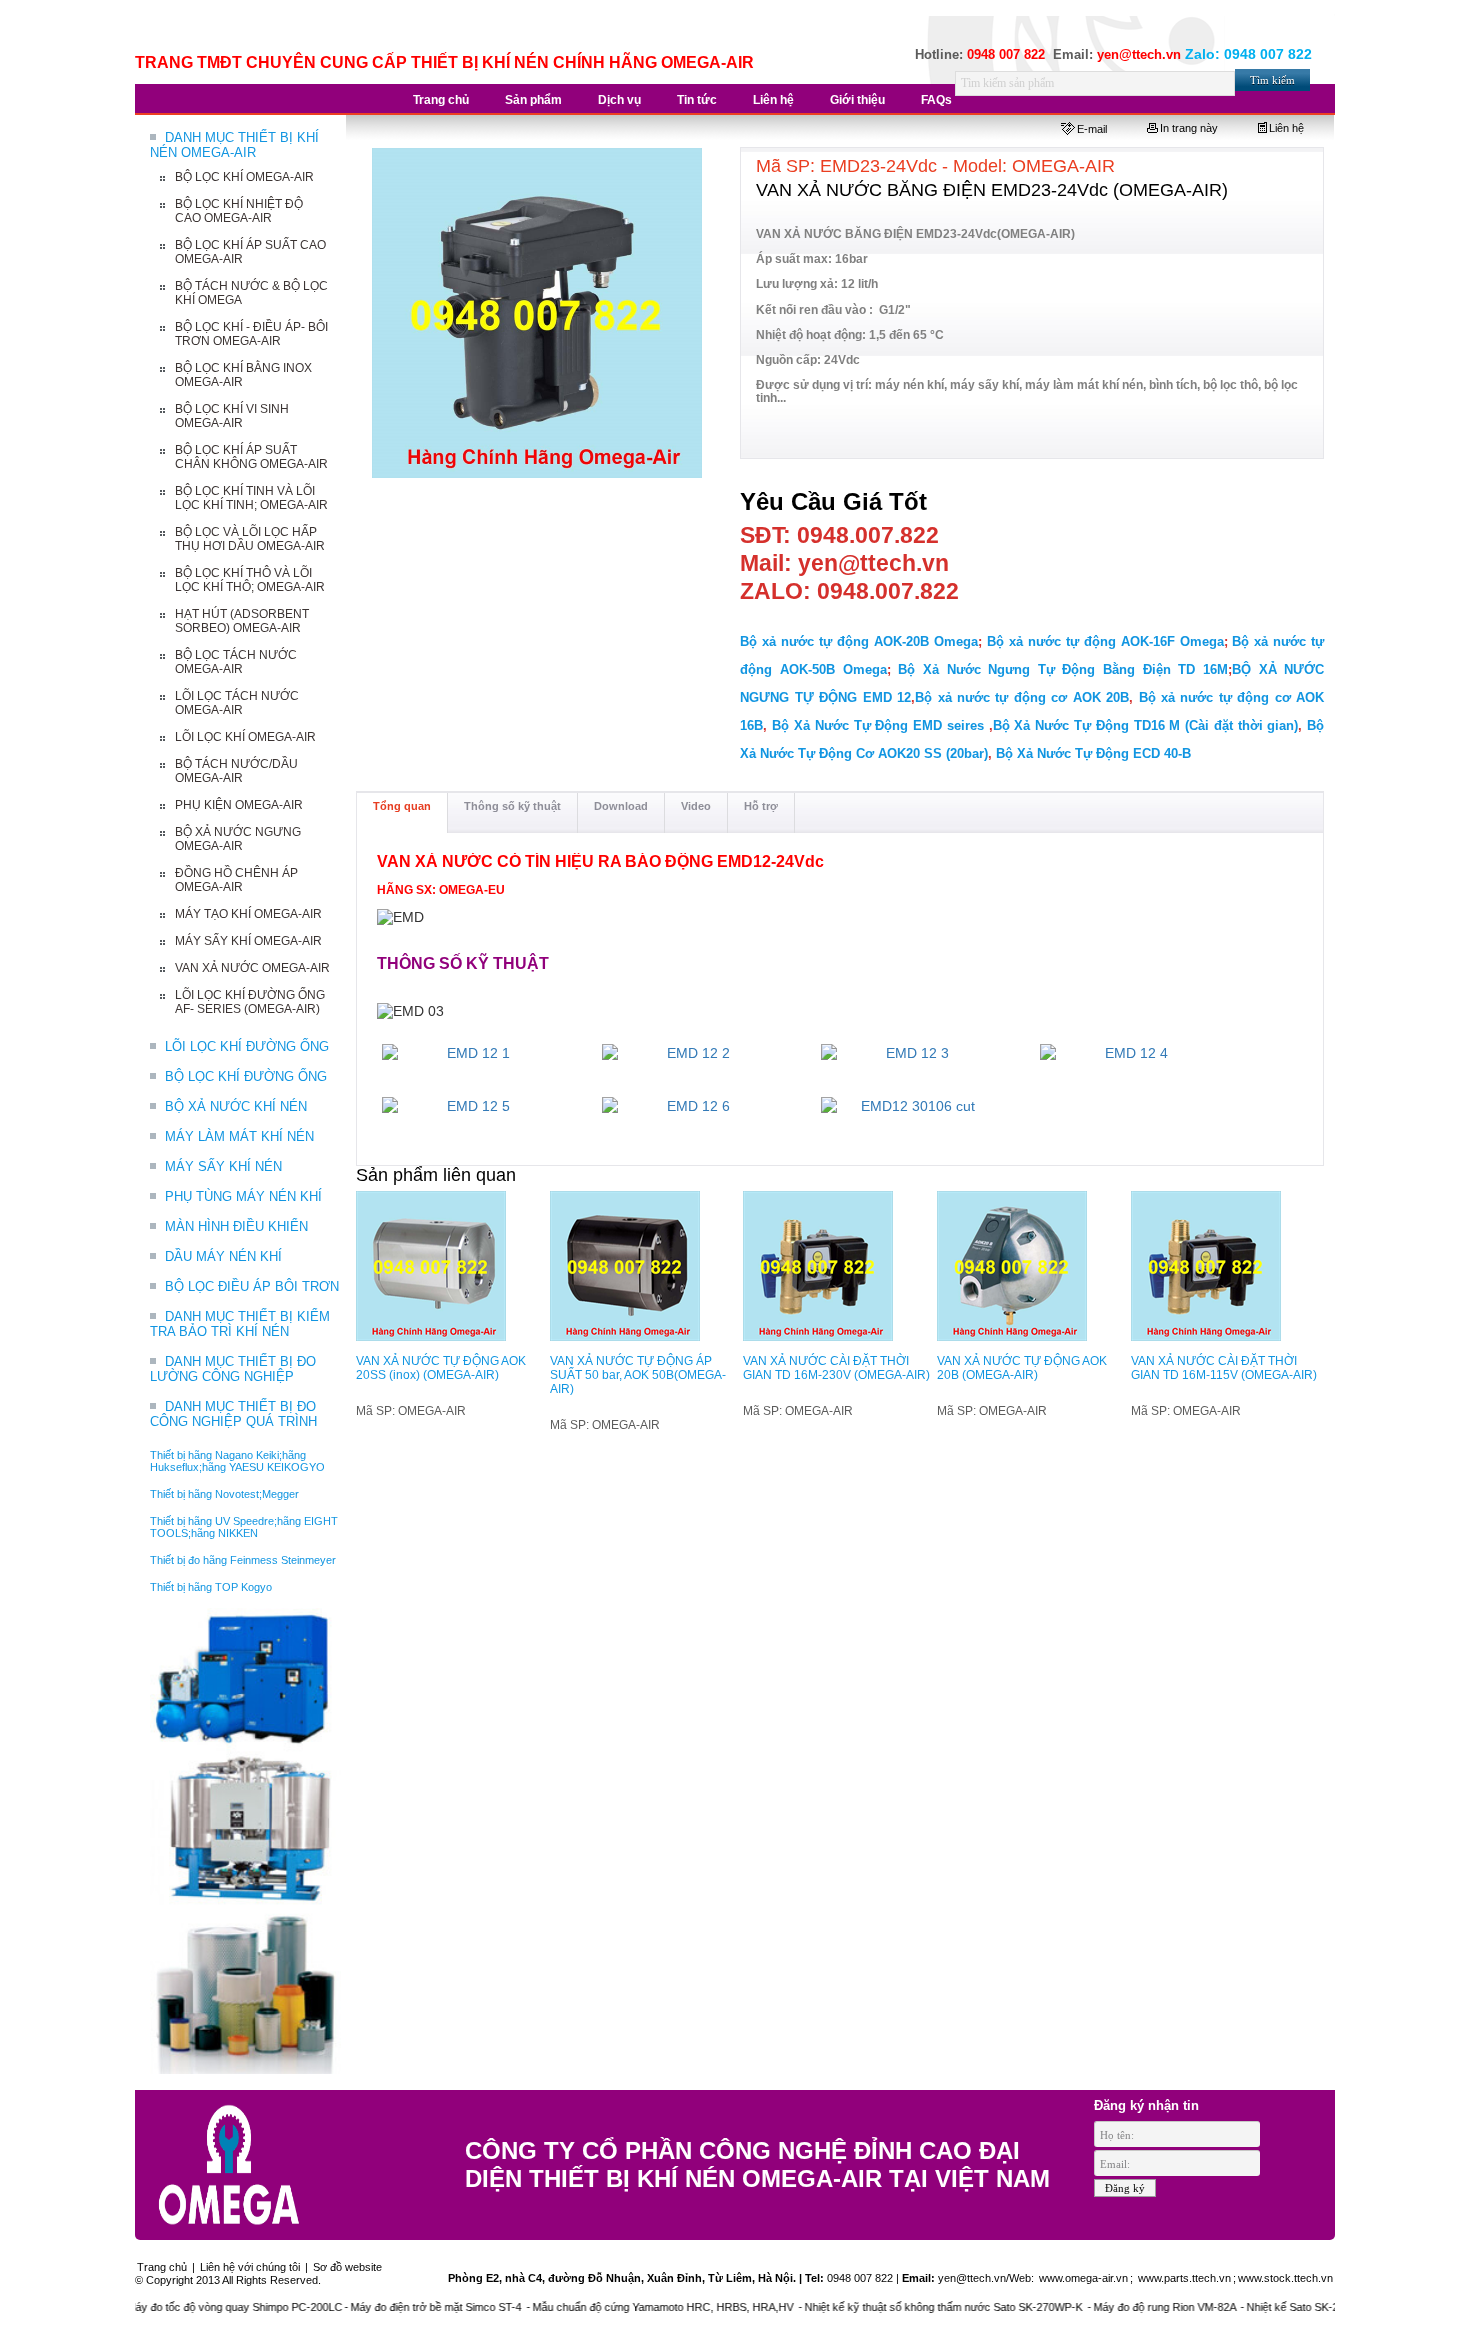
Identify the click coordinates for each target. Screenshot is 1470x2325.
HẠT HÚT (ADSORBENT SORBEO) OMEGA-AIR (242, 621)
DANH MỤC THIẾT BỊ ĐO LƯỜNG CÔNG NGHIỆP (233, 1369)
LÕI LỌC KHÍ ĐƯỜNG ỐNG (247, 1046)
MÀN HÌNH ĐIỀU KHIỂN (236, 1226)
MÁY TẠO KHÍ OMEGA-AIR (248, 914)
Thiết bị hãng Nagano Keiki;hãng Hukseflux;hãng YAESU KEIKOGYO (237, 1461)
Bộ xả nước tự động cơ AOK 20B (1022, 697)
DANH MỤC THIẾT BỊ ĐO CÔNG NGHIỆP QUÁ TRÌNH (233, 1414)
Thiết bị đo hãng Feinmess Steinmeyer (243, 1560)
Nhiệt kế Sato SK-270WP (1265, 2307)
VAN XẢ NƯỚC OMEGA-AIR (252, 968)
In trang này (1189, 128)
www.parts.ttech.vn (1184, 2278)
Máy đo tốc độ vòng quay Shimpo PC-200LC (193, 2307)
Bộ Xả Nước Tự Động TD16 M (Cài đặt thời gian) (1146, 725)
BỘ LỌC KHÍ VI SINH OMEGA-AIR (232, 416)
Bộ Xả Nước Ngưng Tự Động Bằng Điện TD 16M (1063, 669)
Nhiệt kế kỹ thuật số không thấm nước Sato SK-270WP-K (903, 2307)
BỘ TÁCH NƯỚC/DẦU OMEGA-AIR (236, 771)
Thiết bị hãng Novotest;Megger (224, 1494)
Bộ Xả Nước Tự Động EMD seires (878, 725)
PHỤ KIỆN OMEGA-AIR (239, 805)
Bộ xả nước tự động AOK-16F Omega (1105, 641)
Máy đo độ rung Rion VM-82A (1124, 2307)
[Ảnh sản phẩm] (538, 314)
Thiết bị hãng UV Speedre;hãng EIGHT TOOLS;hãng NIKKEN (244, 1527)
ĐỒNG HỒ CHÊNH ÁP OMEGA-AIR (236, 880)
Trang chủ (162, 2267)
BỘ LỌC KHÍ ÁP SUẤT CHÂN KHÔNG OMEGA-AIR (251, 457)
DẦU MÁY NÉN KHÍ (223, 1256)
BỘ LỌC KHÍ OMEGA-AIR (244, 177)
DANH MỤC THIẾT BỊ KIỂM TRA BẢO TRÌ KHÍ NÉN (240, 1324)
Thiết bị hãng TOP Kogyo (211, 1587)
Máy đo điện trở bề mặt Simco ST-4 (396, 2307)
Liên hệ (1286, 128)
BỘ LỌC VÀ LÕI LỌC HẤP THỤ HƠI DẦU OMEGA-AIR (250, 539)
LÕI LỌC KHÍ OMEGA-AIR (245, 737)
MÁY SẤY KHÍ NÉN (223, 1166)
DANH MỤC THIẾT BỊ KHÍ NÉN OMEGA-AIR (234, 145)
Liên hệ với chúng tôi (250, 2267)
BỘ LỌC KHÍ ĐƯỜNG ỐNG (246, 1076)
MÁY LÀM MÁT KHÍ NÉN (239, 1136)
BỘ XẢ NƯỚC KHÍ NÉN (236, 1106)
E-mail (1092, 129)
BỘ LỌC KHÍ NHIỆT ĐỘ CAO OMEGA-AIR (239, 211)
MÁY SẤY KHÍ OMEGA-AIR (248, 941)
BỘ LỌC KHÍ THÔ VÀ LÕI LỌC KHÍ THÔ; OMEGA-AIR (250, 580)
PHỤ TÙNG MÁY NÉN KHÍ (243, 1196)
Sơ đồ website (347, 2267)
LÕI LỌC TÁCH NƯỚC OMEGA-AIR (237, 703)
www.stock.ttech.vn (1285, 2278)
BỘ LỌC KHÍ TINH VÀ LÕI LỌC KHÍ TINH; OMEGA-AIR (251, 498)
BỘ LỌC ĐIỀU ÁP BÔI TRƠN (252, 1286)
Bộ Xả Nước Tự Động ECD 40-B (1093, 753)
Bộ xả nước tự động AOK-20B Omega (859, 641)
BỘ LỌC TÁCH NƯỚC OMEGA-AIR (236, 662)
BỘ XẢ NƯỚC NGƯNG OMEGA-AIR (238, 839)
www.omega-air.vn (1082, 2278)
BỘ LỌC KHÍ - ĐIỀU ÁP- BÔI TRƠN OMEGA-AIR (251, 334)
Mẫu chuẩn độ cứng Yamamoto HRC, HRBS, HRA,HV (623, 2307)
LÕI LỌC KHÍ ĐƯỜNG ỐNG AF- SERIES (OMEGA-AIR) (250, 1002)
